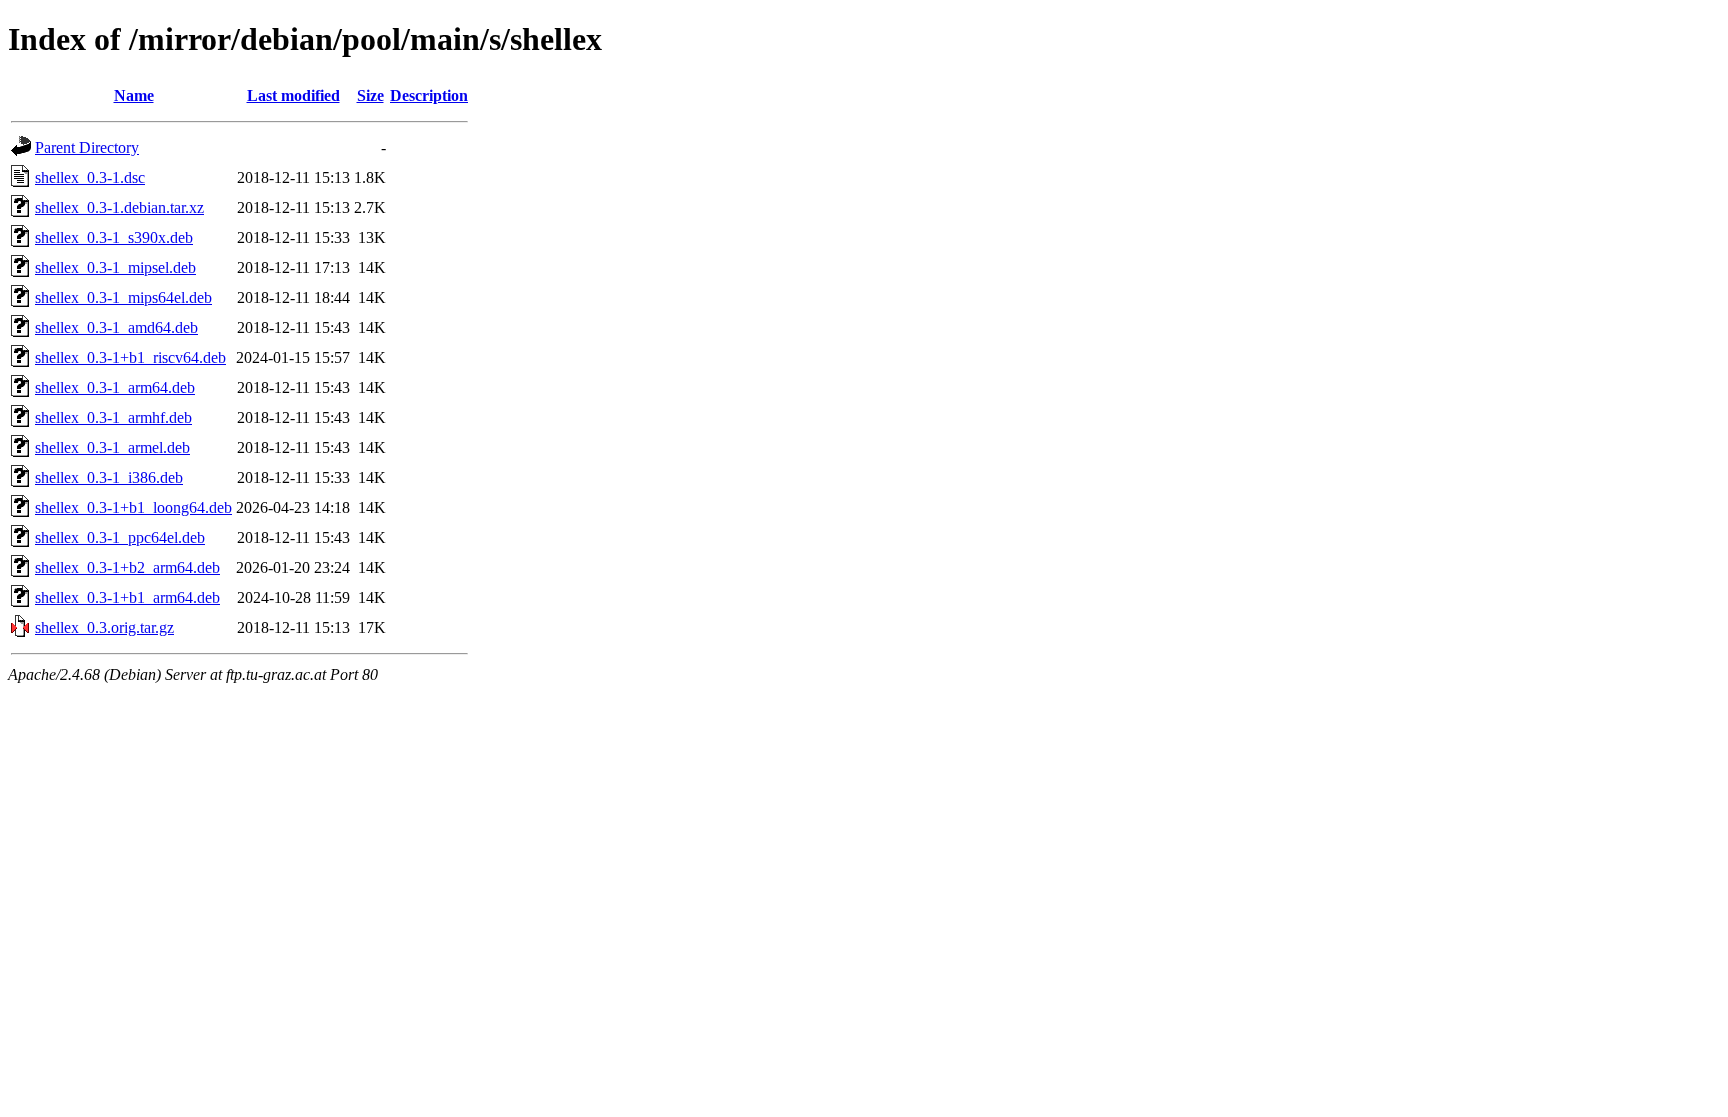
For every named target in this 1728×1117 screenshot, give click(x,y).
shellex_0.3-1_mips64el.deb (123, 297)
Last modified (293, 95)
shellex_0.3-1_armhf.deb (113, 417)
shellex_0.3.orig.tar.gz (104, 627)
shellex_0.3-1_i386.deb (109, 477)
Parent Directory (87, 147)
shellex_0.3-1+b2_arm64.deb (127, 567)
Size (370, 95)
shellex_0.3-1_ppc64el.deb (120, 537)
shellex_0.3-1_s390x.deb (114, 237)
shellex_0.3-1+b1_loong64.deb (133, 507)
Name (134, 95)
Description (429, 95)
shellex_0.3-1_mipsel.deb (115, 267)
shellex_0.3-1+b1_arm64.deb (127, 597)
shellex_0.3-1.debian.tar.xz (119, 207)
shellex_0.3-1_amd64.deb (116, 327)
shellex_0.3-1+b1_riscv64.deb (130, 357)
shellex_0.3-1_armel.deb (112, 447)
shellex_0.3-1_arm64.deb (115, 387)
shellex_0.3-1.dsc (90, 177)
